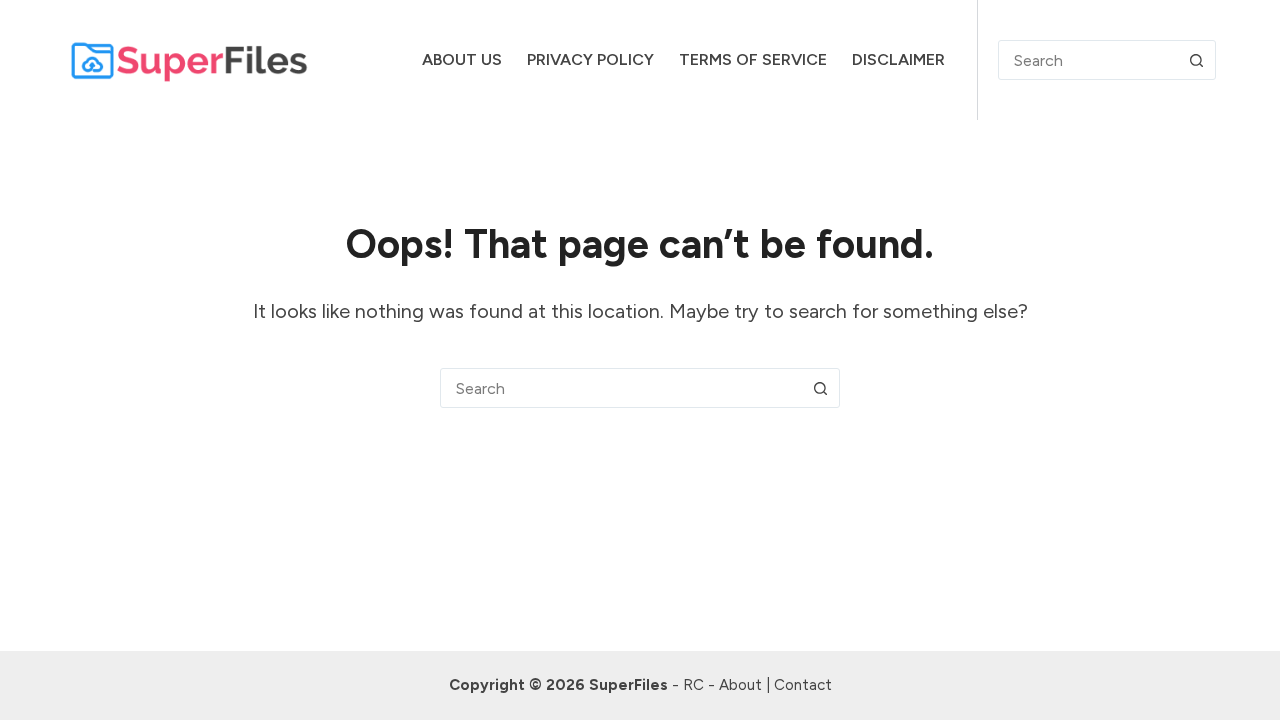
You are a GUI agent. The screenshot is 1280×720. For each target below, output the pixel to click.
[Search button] (1196, 60)
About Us (462, 59)
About (740, 685)
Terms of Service (753, 59)
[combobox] (621, 388)
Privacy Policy (590, 59)
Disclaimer (898, 59)
